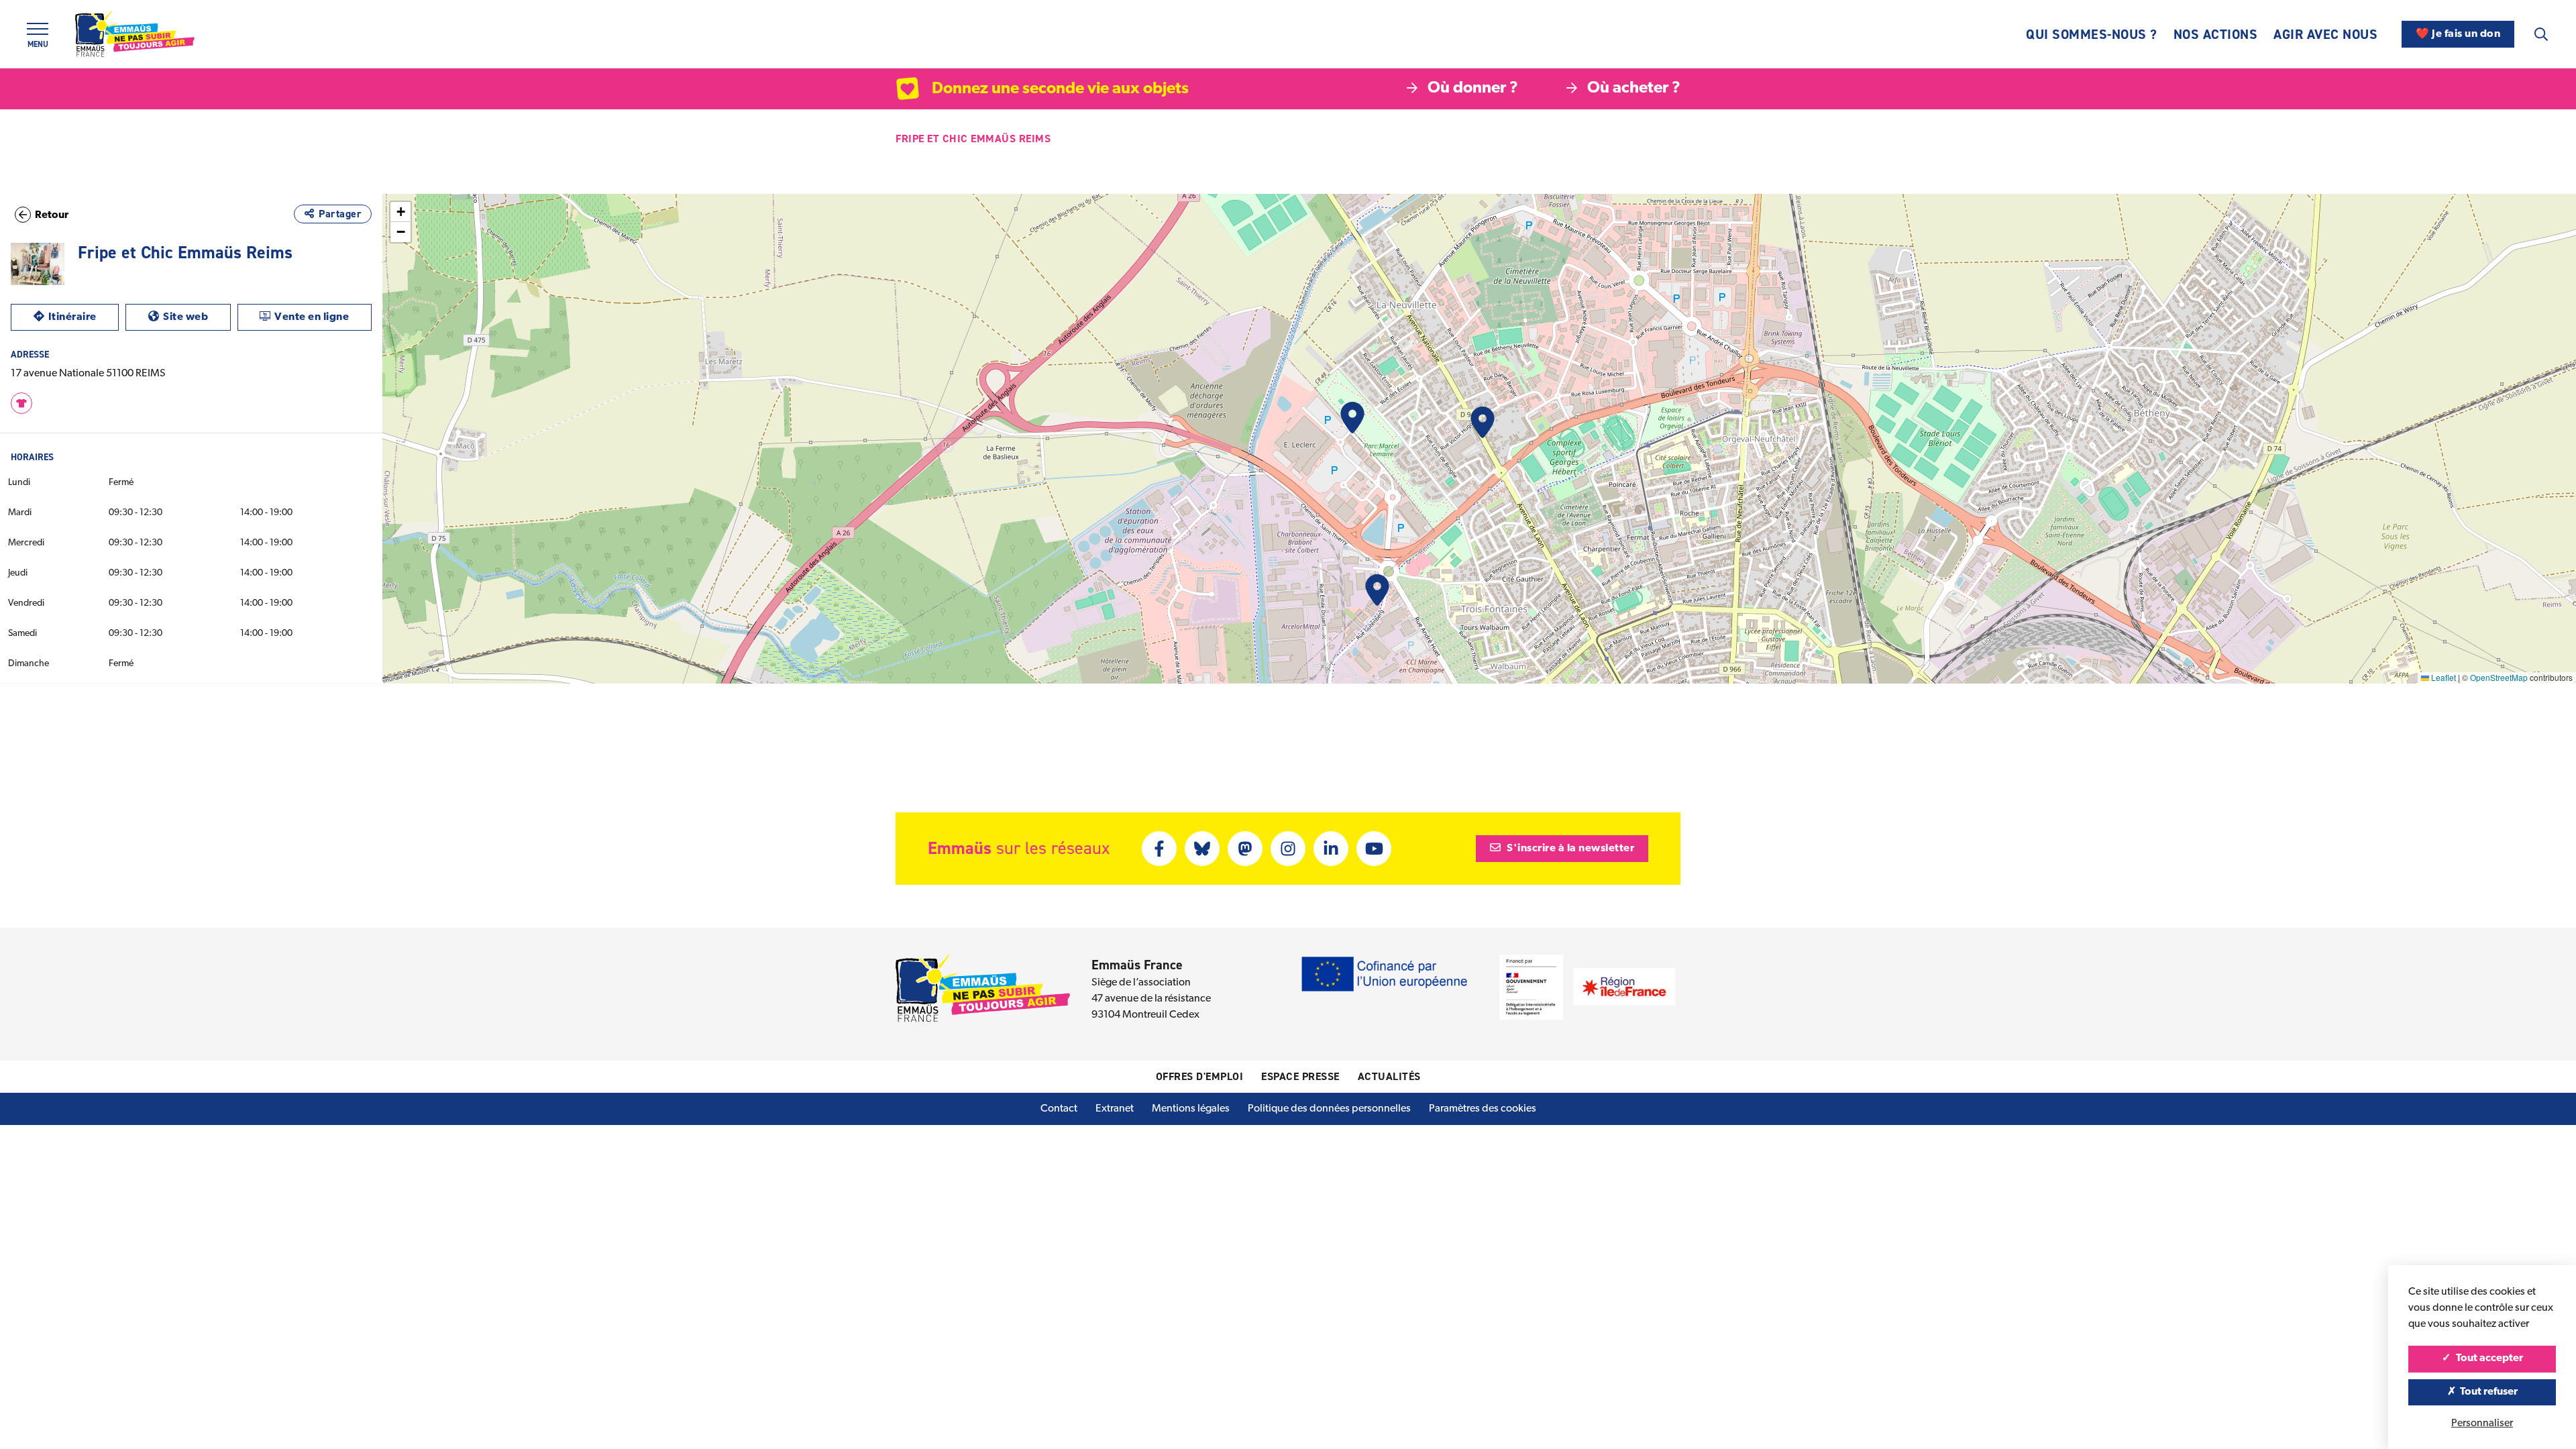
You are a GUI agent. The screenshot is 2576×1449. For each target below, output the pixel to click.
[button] (1352, 418)
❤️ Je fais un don (2458, 34)
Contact (1059, 1109)
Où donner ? (1473, 89)
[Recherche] (2541, 34)
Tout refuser (2488, 1392)
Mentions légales (1191, 1109)
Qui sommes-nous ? (2092, 34)
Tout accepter (2488, 1358)
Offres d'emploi (1200, 1076)
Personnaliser (2482, 1424)
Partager (340, 214)
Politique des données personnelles (1329, 1109)
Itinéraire (84, 317)
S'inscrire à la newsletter (1570, 849)
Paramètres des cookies (1483, 1109)
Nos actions (2216, 34)
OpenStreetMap (2499, 677)
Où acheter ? (1634, 89)
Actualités (1389, 1076)
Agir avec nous (2325, 34)
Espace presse (1300, 1076)
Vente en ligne (323, 317)
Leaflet (2443, 677)
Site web (197, 317)
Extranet (1115, 1109)
